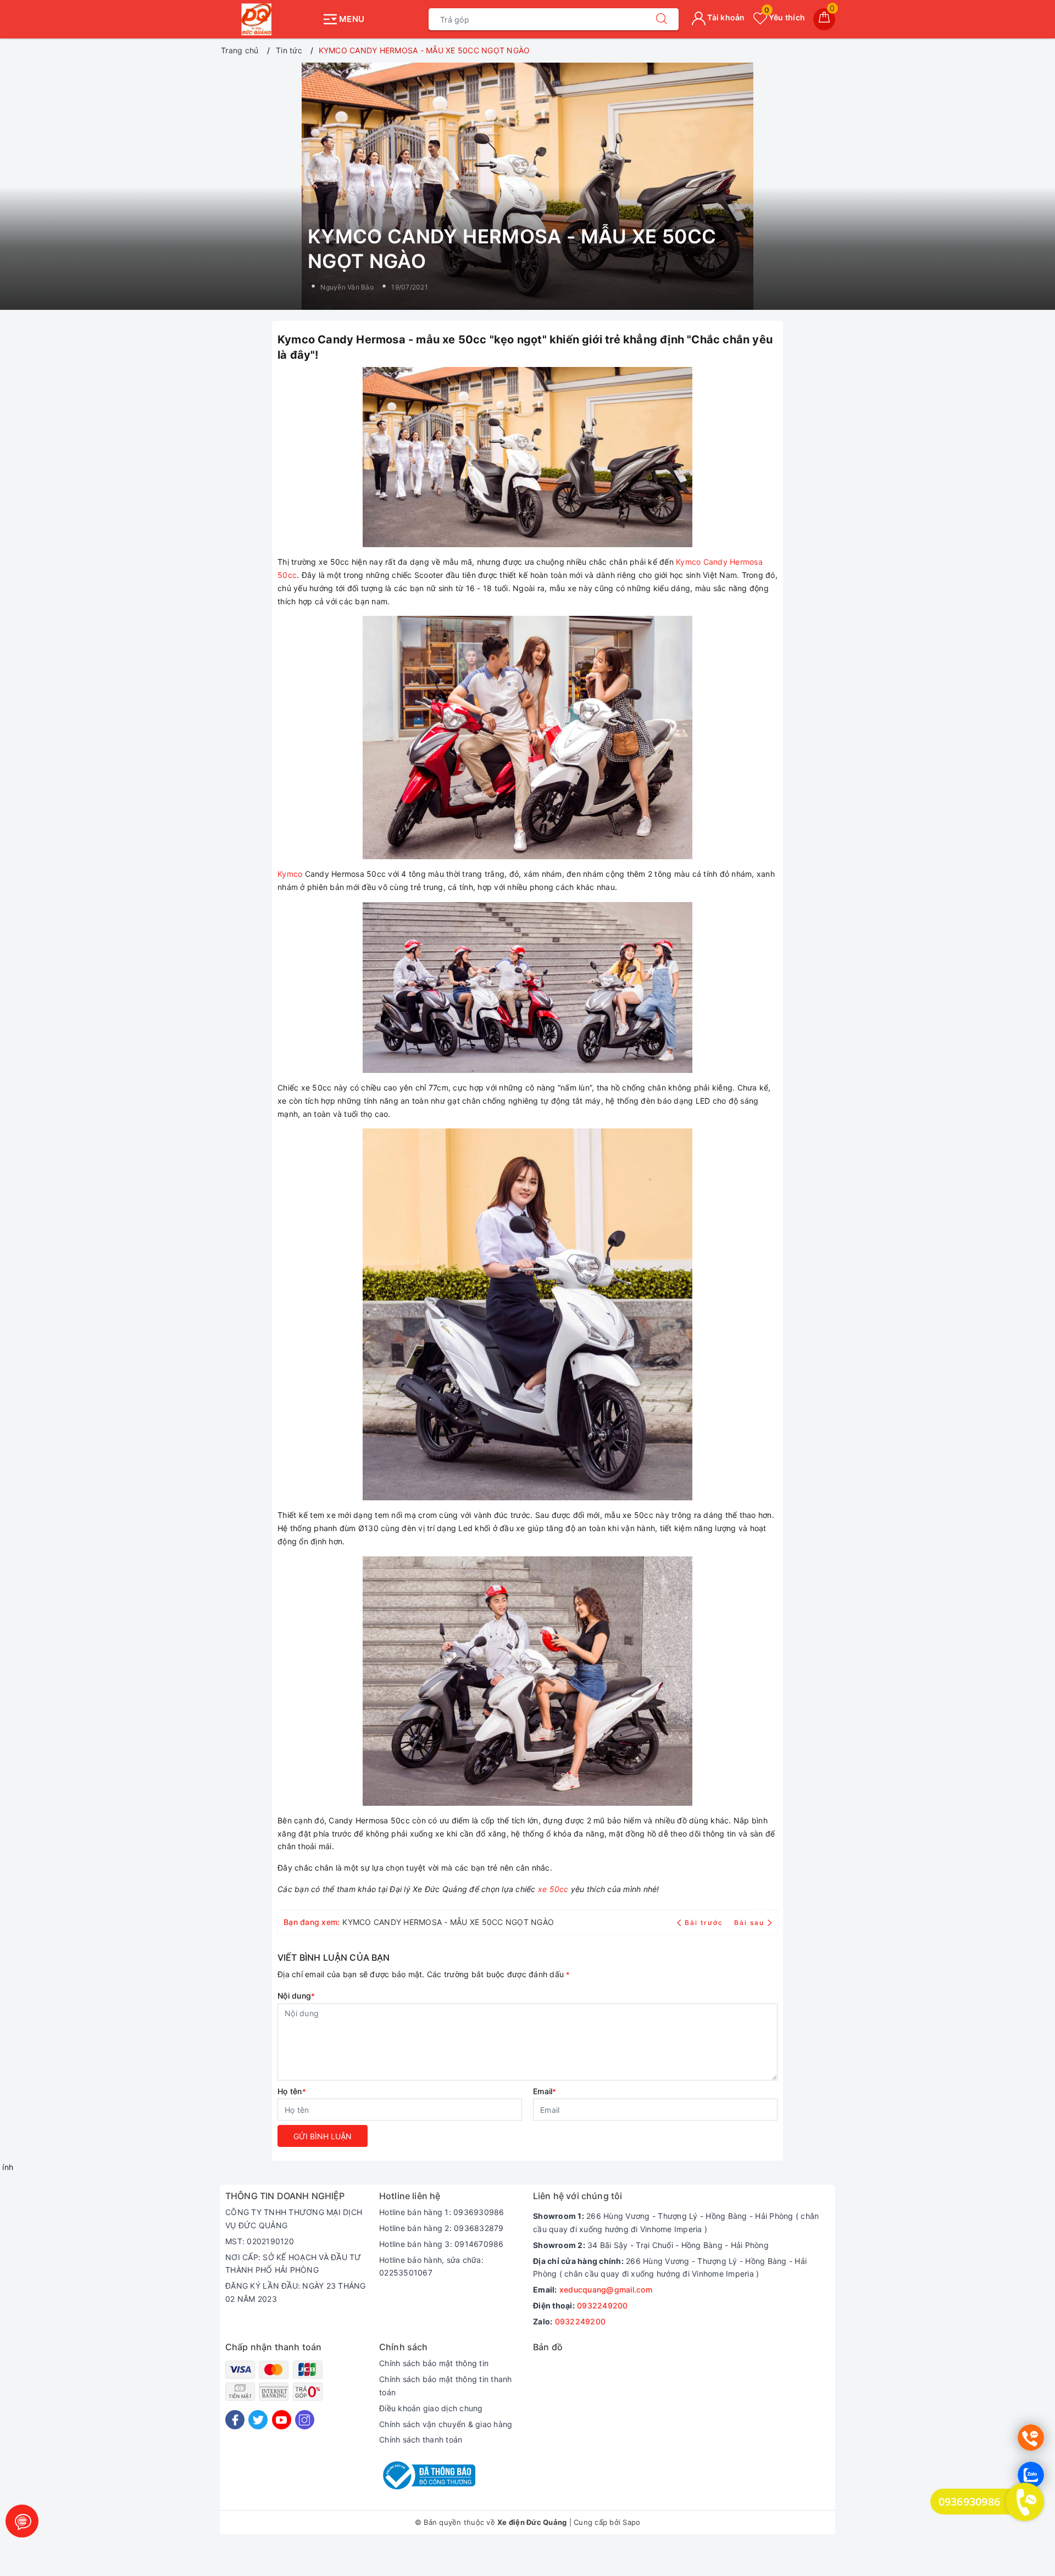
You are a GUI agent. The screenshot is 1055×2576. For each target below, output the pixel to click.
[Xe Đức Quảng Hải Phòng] (268, 19)
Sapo (631, 2522)
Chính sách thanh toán (421, 2439)
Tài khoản (725, 17)
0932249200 (603, 2305)
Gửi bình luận (323, 2136)
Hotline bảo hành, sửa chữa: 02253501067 (431, 2266)
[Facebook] (235, 2420)
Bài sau (749, 1923)
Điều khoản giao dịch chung (431, 2408)
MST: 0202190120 (260, 2241)
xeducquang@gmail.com (606, 2290)
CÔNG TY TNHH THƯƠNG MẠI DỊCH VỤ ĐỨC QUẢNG (294, 2219)
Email (545, 2091)
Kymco (290, 874)
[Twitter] (258, 2420)
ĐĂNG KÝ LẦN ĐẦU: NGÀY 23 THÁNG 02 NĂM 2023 (296, 2292)
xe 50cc (553, 1889)
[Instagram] (305, 2420)
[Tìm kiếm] (662, 19)
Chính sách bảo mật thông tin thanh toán (446, 2386)
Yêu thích (785, 17)
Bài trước (705, 1923)
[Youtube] (282, 2420)
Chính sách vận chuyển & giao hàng (446, 2424)
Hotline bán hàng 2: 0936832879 (442, 2228)
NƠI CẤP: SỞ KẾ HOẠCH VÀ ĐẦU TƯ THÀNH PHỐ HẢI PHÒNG (293, 2264)
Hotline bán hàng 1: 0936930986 (442, 2212)
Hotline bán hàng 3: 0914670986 (442, 2244)
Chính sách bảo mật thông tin (434, 2363)
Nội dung (296, 1996)
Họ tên (292, 2091)
